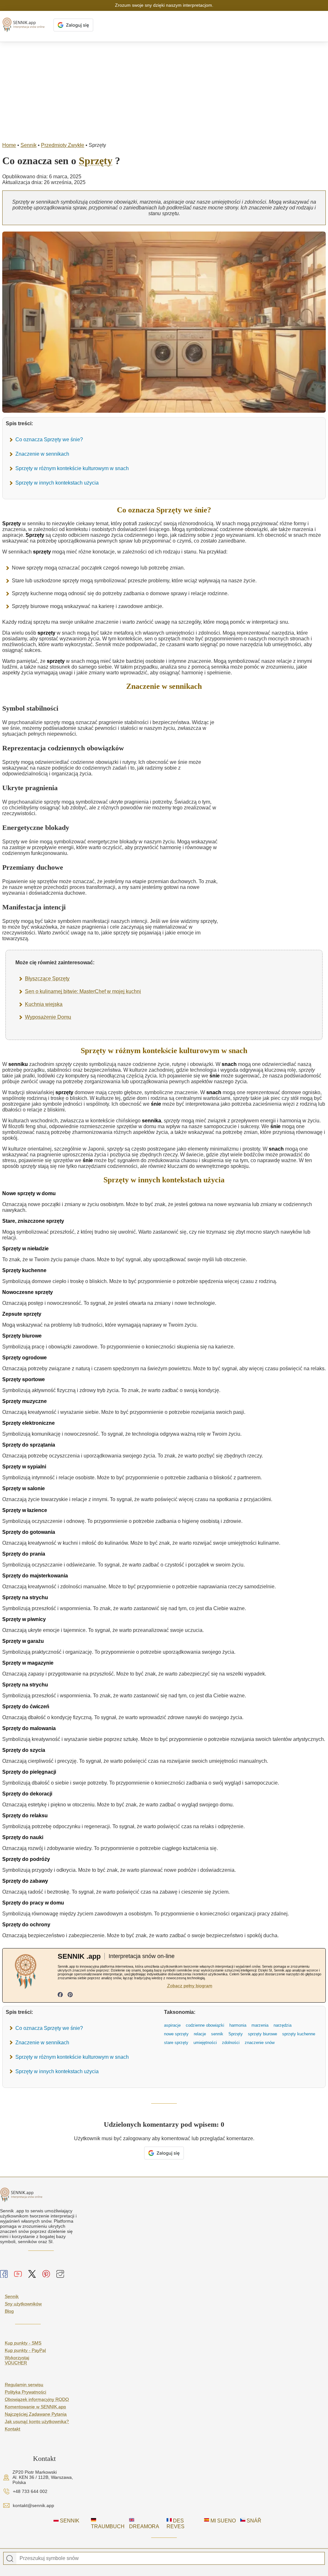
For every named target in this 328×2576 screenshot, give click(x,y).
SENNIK (69, 2521)
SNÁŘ (253, 2521)
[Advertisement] (164, 90)
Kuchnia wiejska (44, 1004)
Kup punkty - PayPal (25, 2350)
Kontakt (12, 2429)
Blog (9, 2311)
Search (10, 2559)
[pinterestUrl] (70, 1995)
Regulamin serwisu (24, 2385)
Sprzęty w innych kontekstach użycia (57, 483)
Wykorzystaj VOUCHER (17, 2360)
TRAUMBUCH (108, 2526)
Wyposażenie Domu (48, 1017)
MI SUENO (222, 2521)
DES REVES (176, 2524)
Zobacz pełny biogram (190, 1986)
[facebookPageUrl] (60, 1995)
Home (9, 145)
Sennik (29, 145)
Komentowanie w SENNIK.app (35, 2407)
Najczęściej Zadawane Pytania (36, 2414)
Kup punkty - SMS (23, 2343)
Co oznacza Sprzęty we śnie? (49, 439)
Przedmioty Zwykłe (63, 145)
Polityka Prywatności (25, 2392)
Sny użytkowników (23, 2304)
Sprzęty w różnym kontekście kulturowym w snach (72, 468)
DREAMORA (144, 2526)
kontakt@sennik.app (33, 2505)
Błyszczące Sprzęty (47, 979)
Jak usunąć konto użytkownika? (37, 2421)
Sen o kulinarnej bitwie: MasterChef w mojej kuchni (83, 991)
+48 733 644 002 (30, 2491)
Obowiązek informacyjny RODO (37, 2399)
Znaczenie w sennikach (42, 454)
